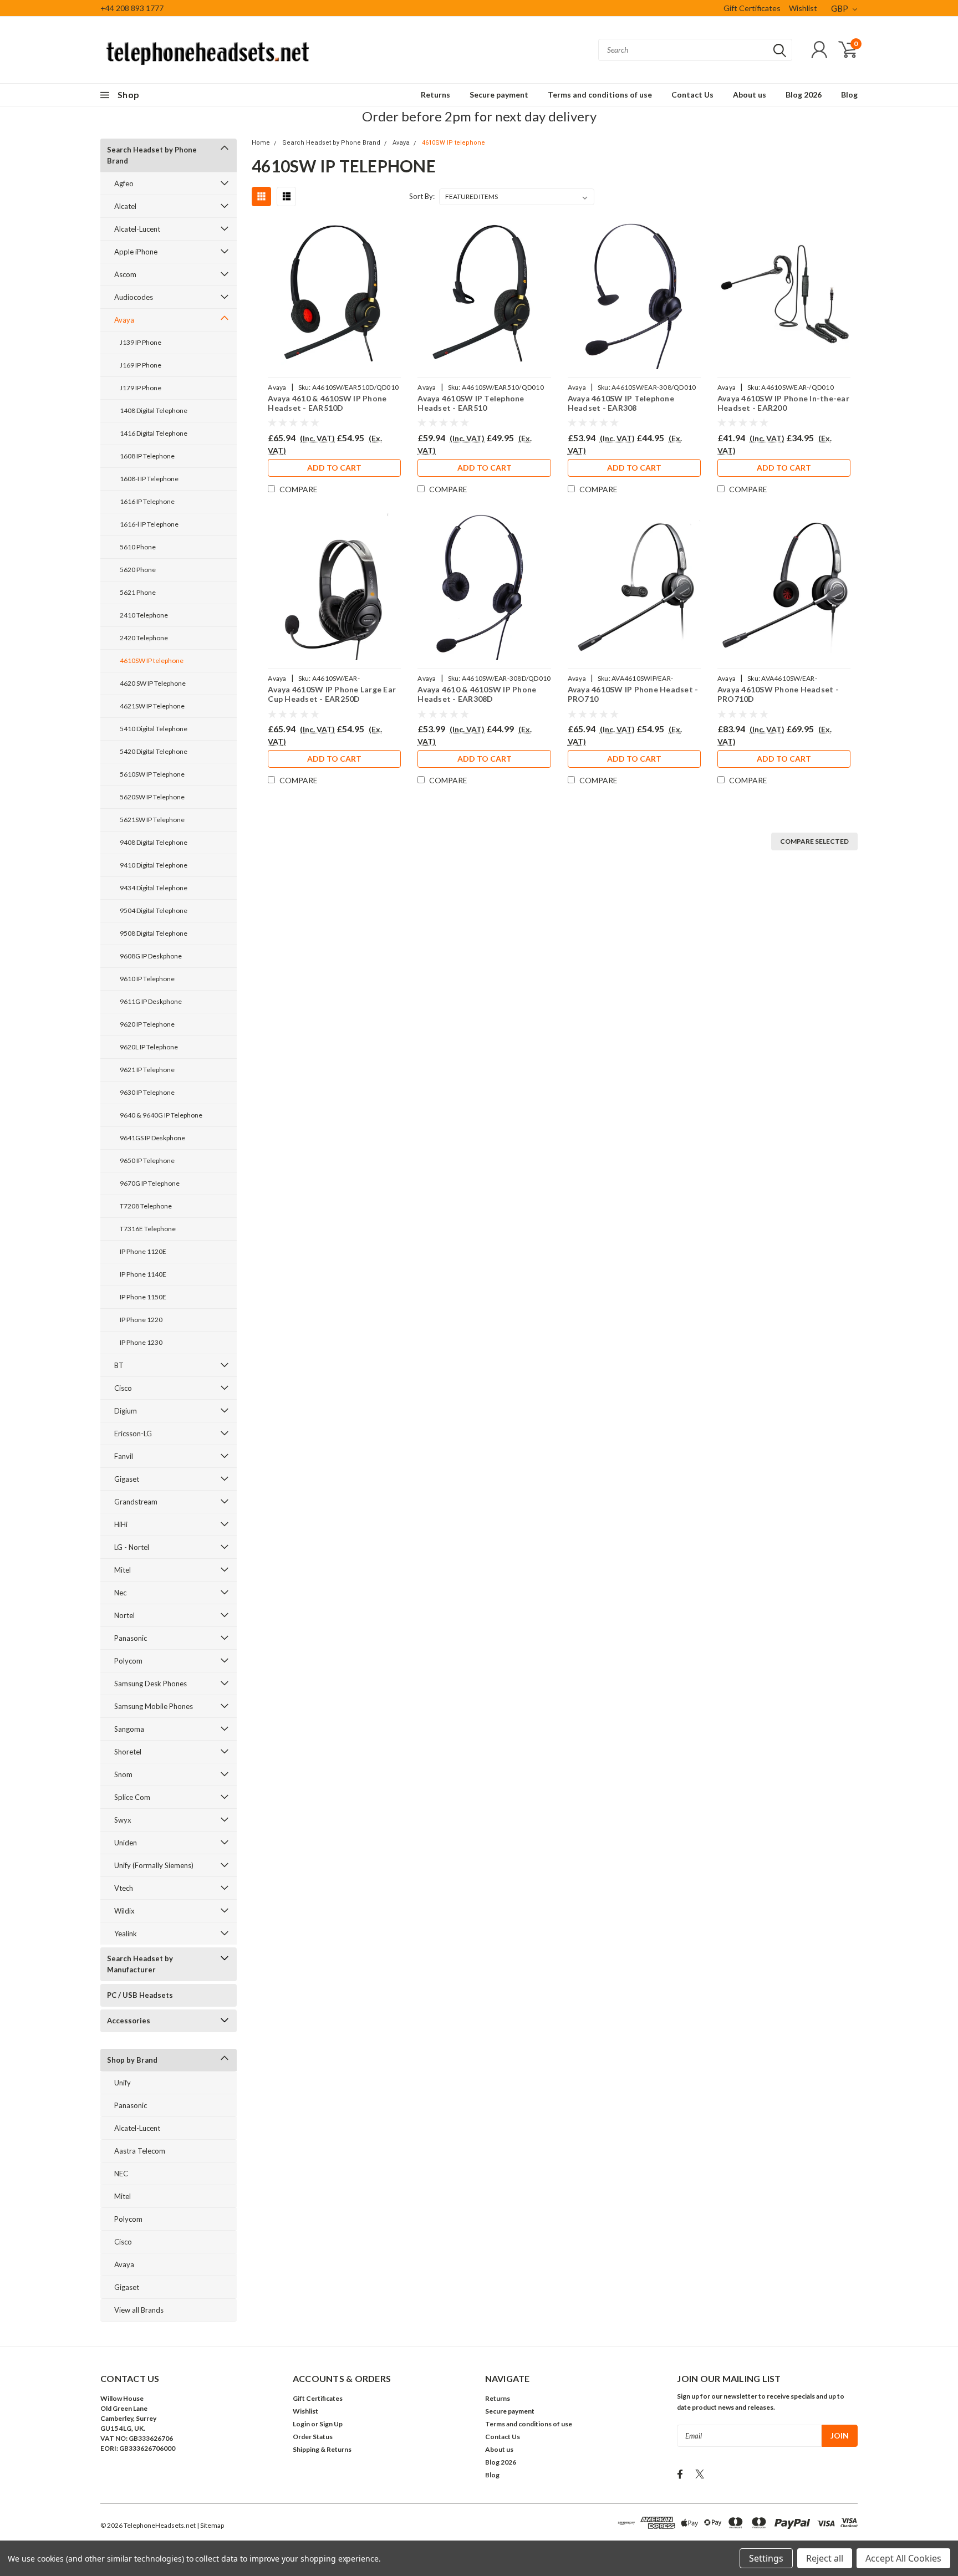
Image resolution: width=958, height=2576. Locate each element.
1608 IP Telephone (147, 456)
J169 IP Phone (141, 365)
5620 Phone (138, 570)
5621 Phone (138, 592)
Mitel (123, 1570)
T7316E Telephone (148, 1229)
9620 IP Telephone (147, 1024)
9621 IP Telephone (147, 1070)
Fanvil (124, 1456)
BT (119, 1365)
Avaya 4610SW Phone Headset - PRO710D (778, 694)
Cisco (123, 1388)
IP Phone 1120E (143, 1251)
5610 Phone (138, 547)
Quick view (334, 296)
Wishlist (803, 8)
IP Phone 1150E (143, 1297)
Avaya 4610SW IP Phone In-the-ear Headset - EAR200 (783, 403)
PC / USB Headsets (140, 1995)
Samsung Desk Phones (151, 1684)
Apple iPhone (136, 252)
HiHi (121, 1524)
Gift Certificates (752, 8)
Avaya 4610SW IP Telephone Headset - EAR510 (471, 403)
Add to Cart (334, 468)
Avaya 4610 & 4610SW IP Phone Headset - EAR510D (327, 403)
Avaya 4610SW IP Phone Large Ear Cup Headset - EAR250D (332, 694)
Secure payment (499, 95)
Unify (123, 2083)
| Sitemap (210, 2525)
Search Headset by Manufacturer (140, 1964)
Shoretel (128, 1752)
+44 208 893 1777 (132, 8)
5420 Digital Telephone (154, 751)
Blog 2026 (804, 95)
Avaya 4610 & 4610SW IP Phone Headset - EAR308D (477, 694)
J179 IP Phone (141, 388)
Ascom (125, 274)
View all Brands (139, 2310)
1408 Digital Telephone (154, 410)
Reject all (825, 2558)
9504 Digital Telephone (154, 910)
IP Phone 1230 (141, 1342)
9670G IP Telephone (150, 1183)
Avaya (124, 320)
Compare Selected (814, 841)
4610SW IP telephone (152, 660)
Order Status (313, 2437)
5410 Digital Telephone (154, 729)
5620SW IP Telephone (152, 797)
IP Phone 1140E (143, 1274)
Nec (120, 1593)
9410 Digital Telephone (154, 865)
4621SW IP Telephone (152, 706)
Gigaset (127, 1479)
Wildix (124, 1911)
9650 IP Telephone (147, 1161)
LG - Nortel (132, 1547)
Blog (849, 95)
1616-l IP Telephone (149, 524)
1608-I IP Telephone (149, 479)
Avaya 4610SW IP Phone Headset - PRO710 (633, 694)
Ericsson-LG (133, 1434)
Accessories (129, 2021)
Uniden (126, 1843)
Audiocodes (134, 297)
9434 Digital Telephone (154, 888)
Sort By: (422, 196)
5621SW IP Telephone (152, 820)
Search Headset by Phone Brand (152, 155)
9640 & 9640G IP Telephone (161, 1115)
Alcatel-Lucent (137, 229)
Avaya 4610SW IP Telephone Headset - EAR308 (621, 403)
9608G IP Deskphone (151, 956)
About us (750, 95)
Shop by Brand (132, 2060)
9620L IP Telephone (149, 1047)
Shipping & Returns (322, 2449)
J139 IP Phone (141, 342)
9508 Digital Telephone (154, 933)
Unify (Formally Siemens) (154, 1865)
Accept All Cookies (903, 2558)
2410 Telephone (144, 615)
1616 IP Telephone (147, 501)
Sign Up (331, 2424)
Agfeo (124, 183)
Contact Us (692, 95)
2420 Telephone (144, 638)
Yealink (126, 1934)
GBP (840, 8)
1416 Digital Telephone (154, 433)
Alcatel (125, 206)
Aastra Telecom (140, 2151)
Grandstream (136, 1502)
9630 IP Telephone (147, 1092)
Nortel (124, 1615)
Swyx (123, 1820)
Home (261, 143)
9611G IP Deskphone (151, 1001)
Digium (126, 1411)
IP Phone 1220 (141, 1320)
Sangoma (129, 1729)
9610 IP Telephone (147, 979)
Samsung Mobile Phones (154, 1706)
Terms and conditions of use (600, 95)
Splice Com (132, 1797)
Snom (123, 1774)
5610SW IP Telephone (152, 774)
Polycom (128, 1661)
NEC (121, 2174)
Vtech (124, 1888)
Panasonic (131, 1638)
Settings (766, 2558)
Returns (435, 95)
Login (301, 2424)
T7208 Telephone (146, 1206)
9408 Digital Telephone (154, 842)
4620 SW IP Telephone (153, 683)
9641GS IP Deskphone (152, 1138)
